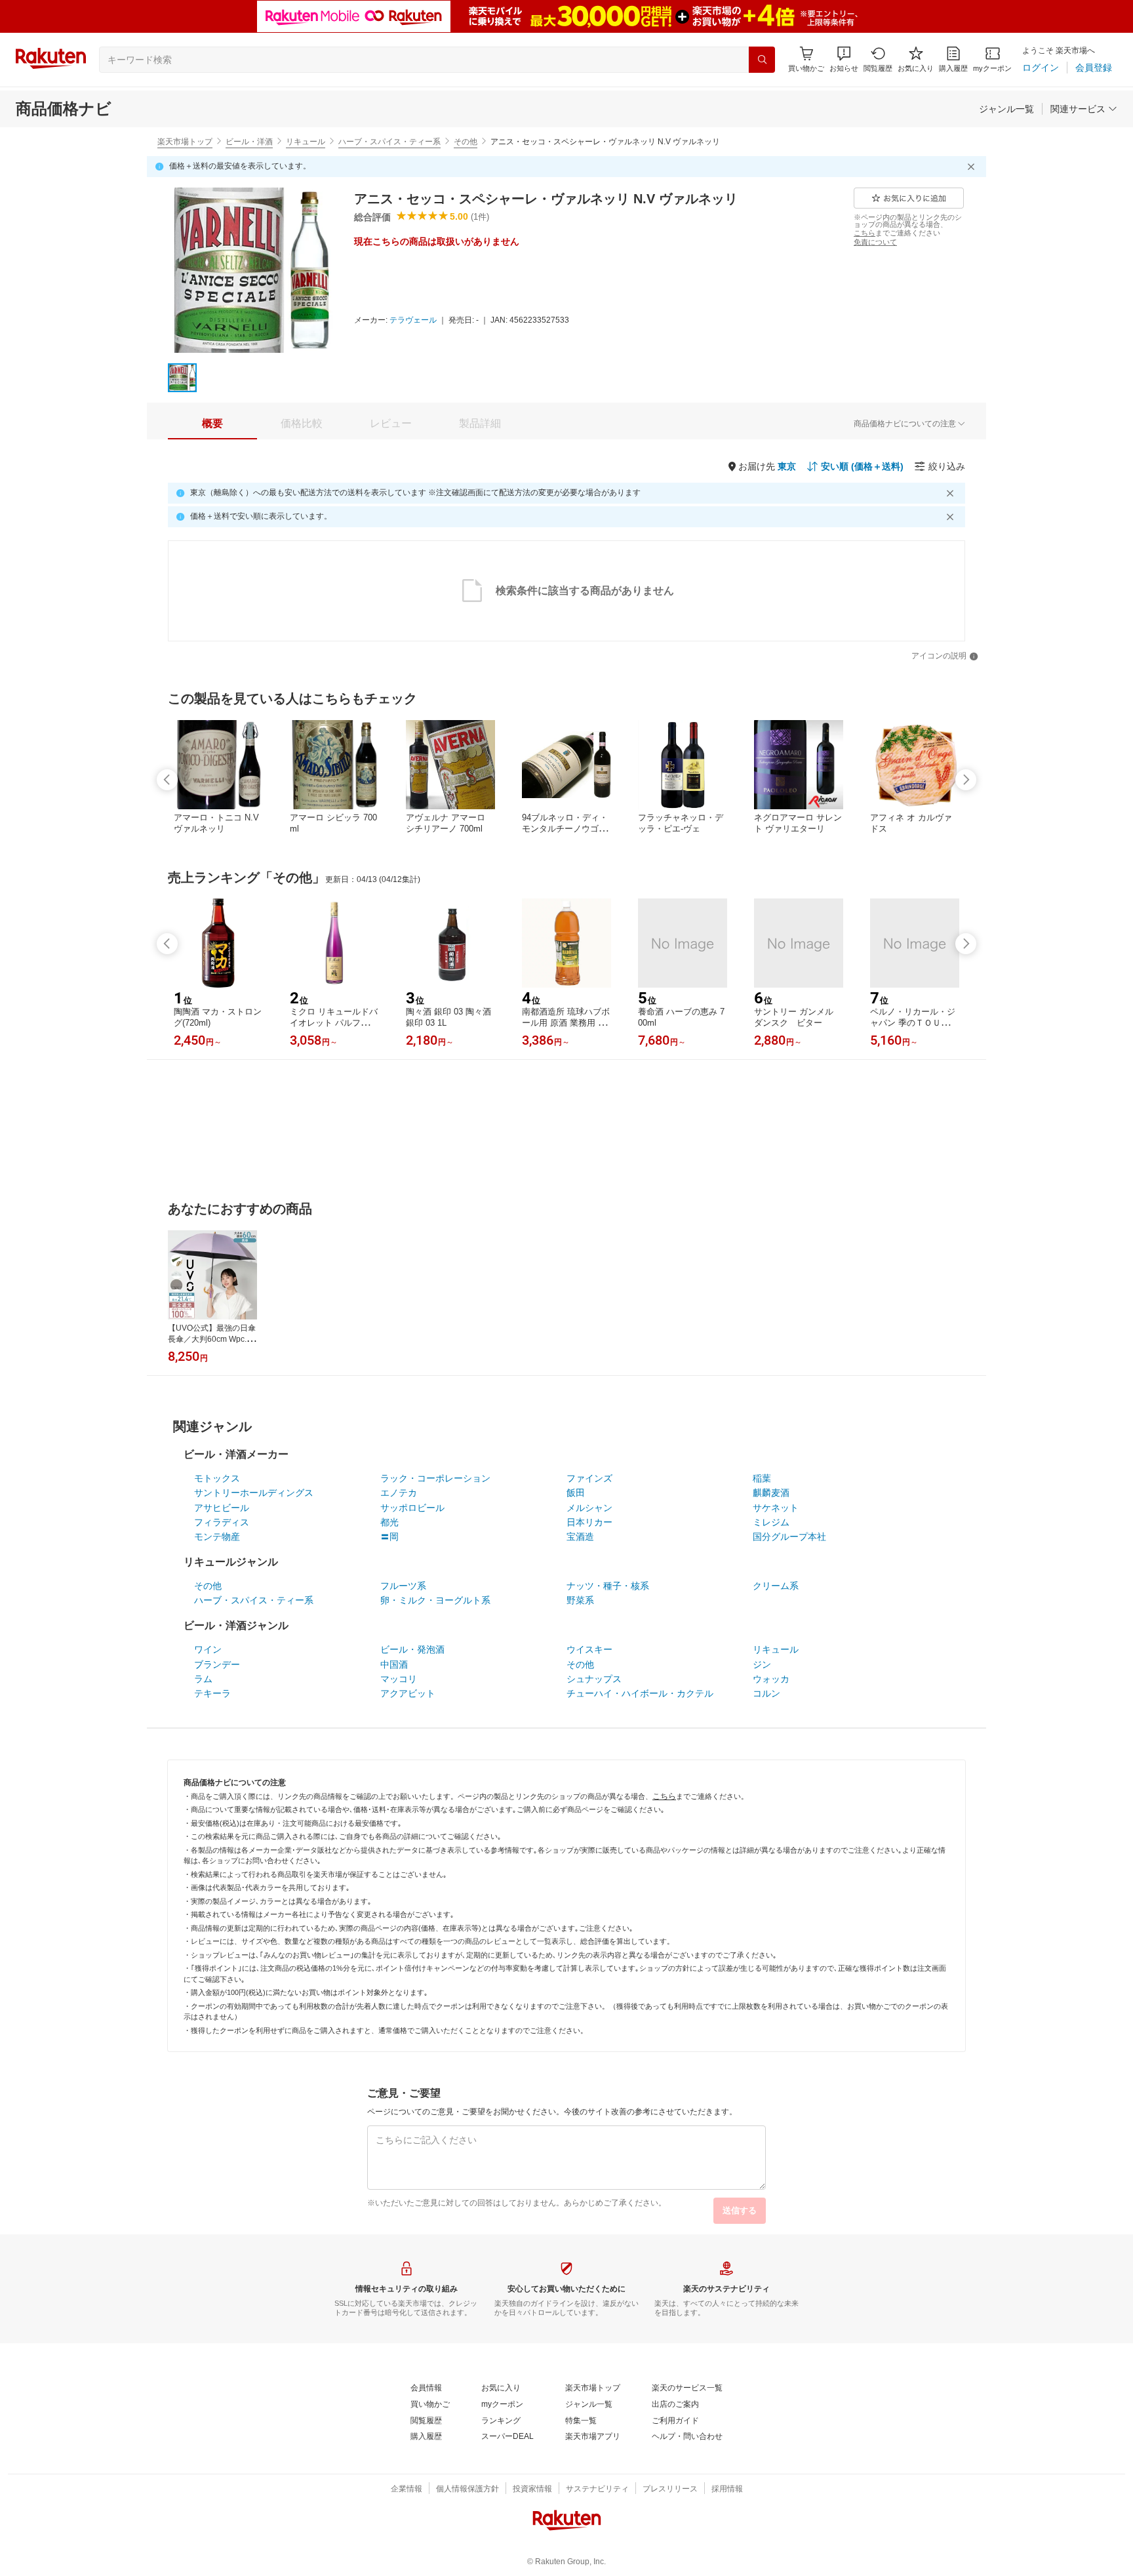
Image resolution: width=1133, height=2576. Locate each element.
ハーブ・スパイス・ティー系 (389, 142)
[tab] (212, 424)
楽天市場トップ (185, 142)
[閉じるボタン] (973, 167)
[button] (844, 59)
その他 (466, 142)
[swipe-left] (167, 780)
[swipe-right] (966, 780)
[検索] (762, 60)
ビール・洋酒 (249, 142)
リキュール (306, 142)
